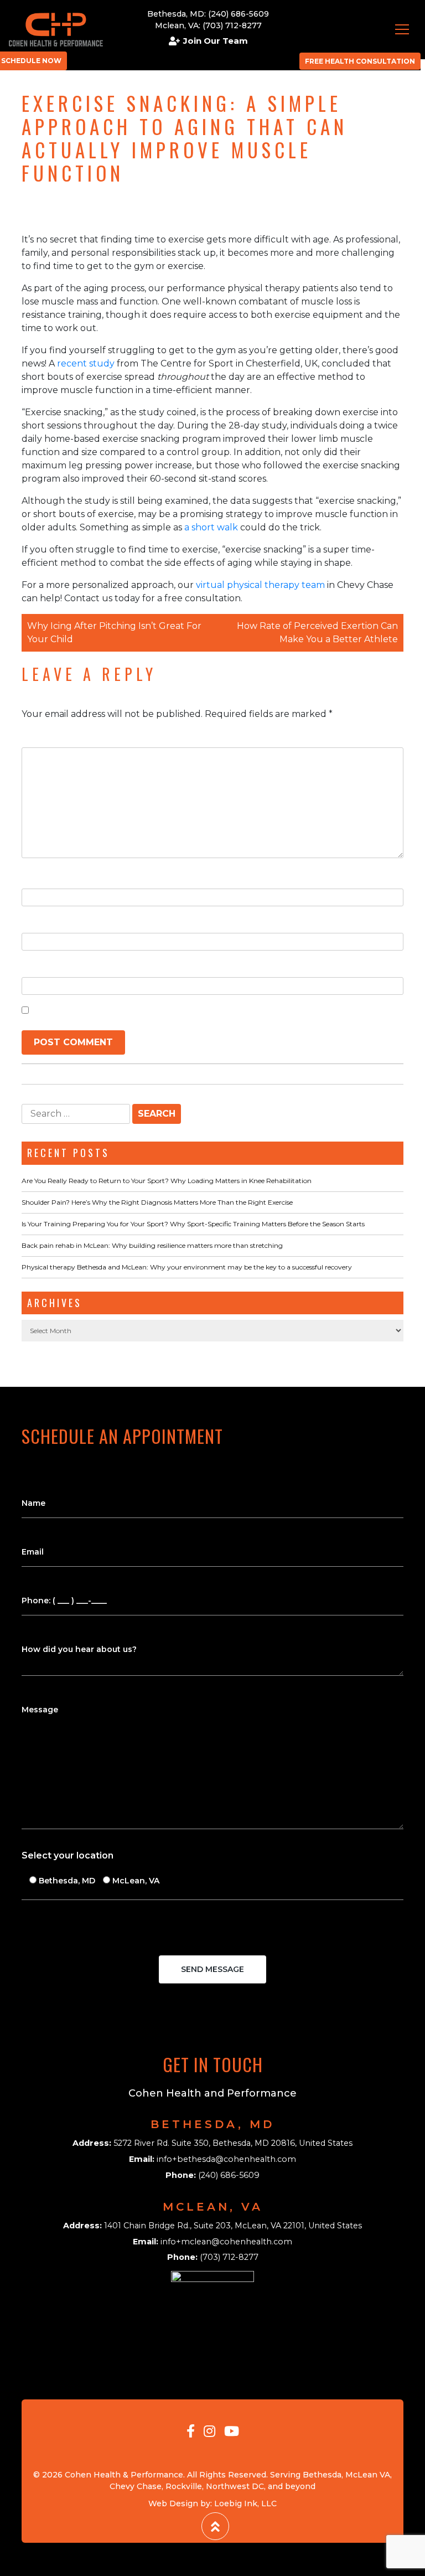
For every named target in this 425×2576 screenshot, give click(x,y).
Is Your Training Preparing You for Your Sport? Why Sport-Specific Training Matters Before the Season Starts (193, 1224)
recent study (85, 363)
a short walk (210, 527)
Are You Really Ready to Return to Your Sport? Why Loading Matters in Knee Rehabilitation (167, 1181)
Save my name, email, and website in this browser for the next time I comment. (215, 1010)
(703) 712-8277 (232, 25)
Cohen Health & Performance (124, 2475)
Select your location (68, 1855)
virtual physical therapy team (259, 585)
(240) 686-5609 (239, 14)
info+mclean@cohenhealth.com (226, 2242)
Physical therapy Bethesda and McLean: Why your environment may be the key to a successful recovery (187, 1267)
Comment (48, 736)
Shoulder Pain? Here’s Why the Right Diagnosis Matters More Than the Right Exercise (157, 1202)
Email (37, 922)
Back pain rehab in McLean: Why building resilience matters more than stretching (152, 1245)
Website (41, 966)
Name (38, 877)
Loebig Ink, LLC (245, 2503)
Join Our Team (216, 41)
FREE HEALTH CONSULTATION (360, 61)
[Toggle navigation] (402, 29)
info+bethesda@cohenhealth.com (226, 2159)
